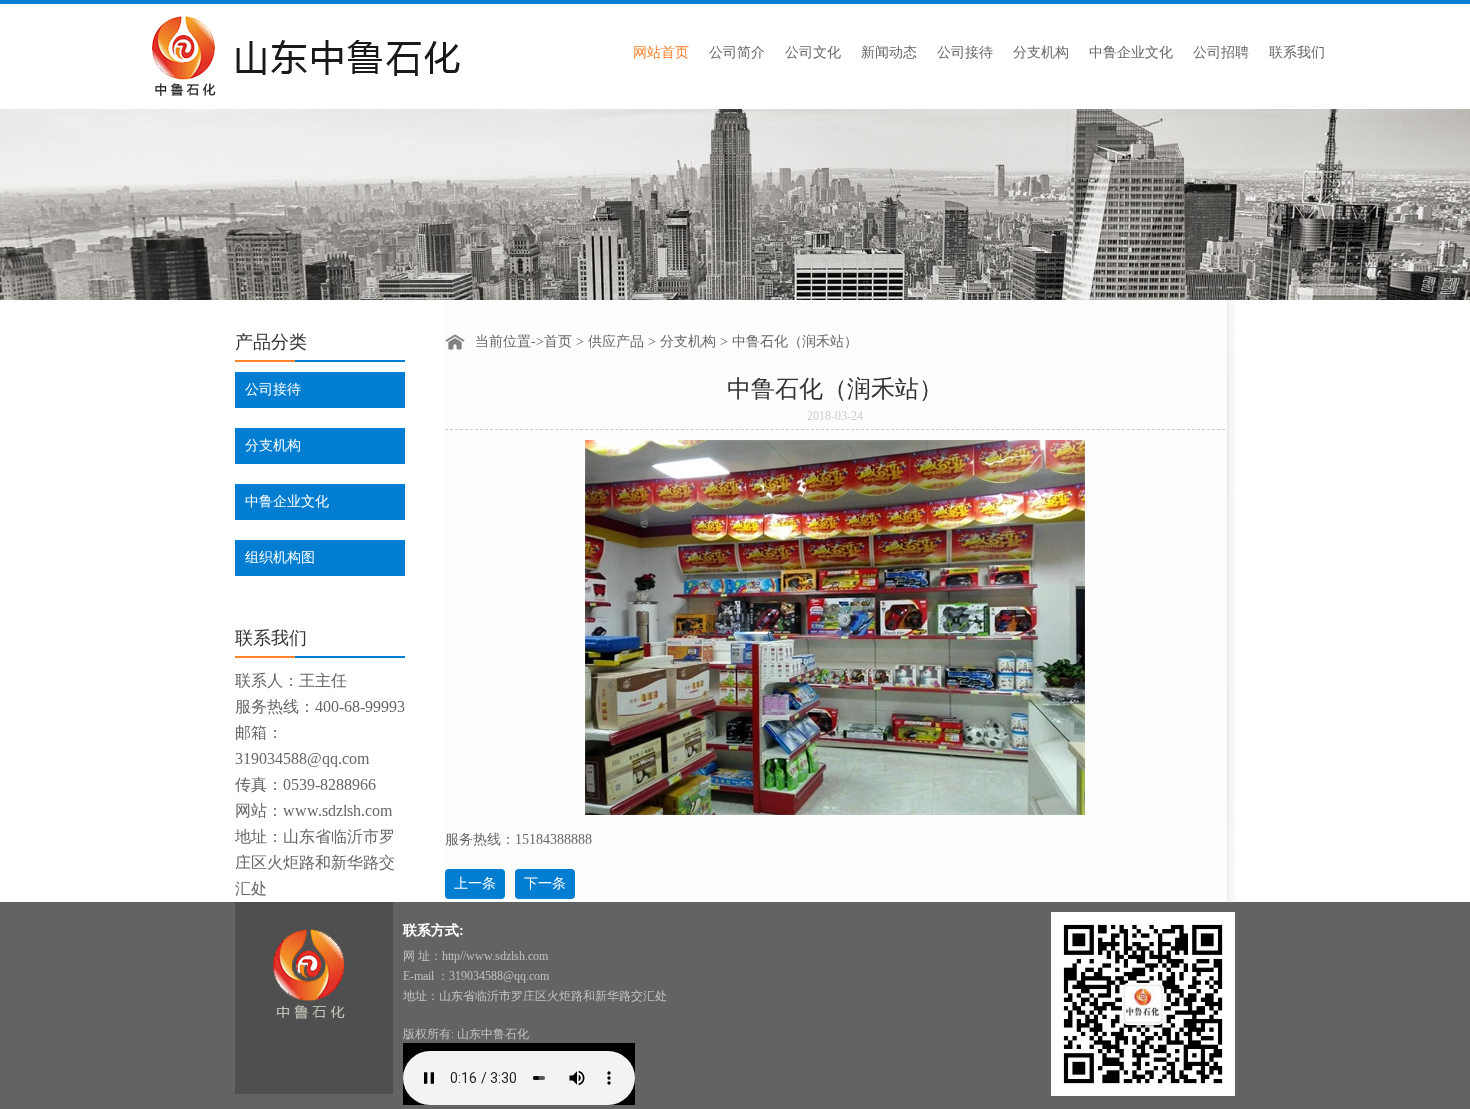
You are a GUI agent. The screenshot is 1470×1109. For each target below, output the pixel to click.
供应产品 (616, 341)
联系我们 (1297, 52)
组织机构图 (280, 557)
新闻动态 (889, 52)
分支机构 (1041, 52)
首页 (558, 341)
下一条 (545, 883)
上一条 (475, 883)
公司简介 (737, 52)
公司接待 (965, 52)
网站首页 (661, 52)
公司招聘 (1221, 52)
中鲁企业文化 (1131, 52)
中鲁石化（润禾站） (795, 341)
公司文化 (813, 52)
